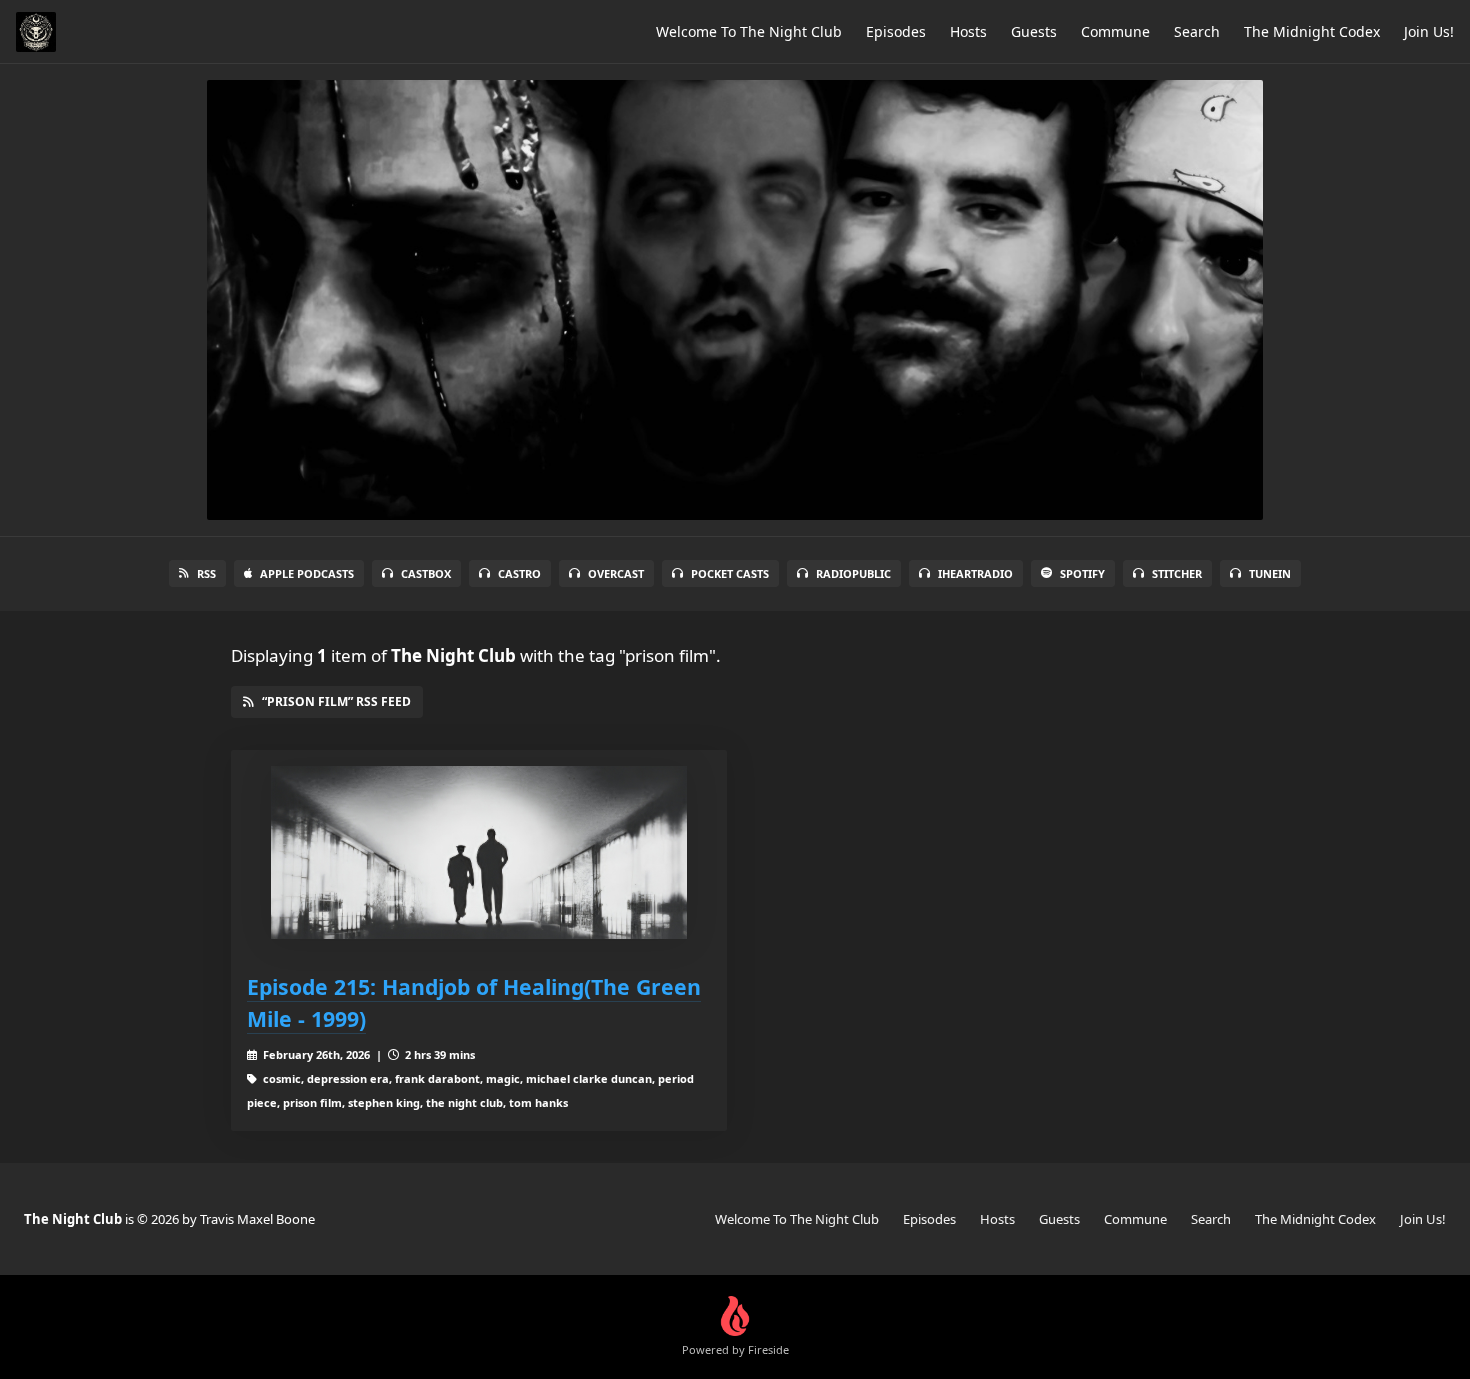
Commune (1115, 31)
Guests (1034, 31)
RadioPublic (853, 573)
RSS (206, 573)
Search (1197, 31)
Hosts (968, 31)
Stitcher (1177, 573)
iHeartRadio (975, 573)
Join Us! (1429, 31)
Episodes (896, 31)
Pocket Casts (730, 573)
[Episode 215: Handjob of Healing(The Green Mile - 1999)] (479, 852)
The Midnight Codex (1312, 31)
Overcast (616, 573)
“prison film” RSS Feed (336, 701)
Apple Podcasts (307, 573)
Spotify (1082, 573)
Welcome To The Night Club (749, 31)
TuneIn (1270, 573)
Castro (519, 573)
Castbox (426, 573)
